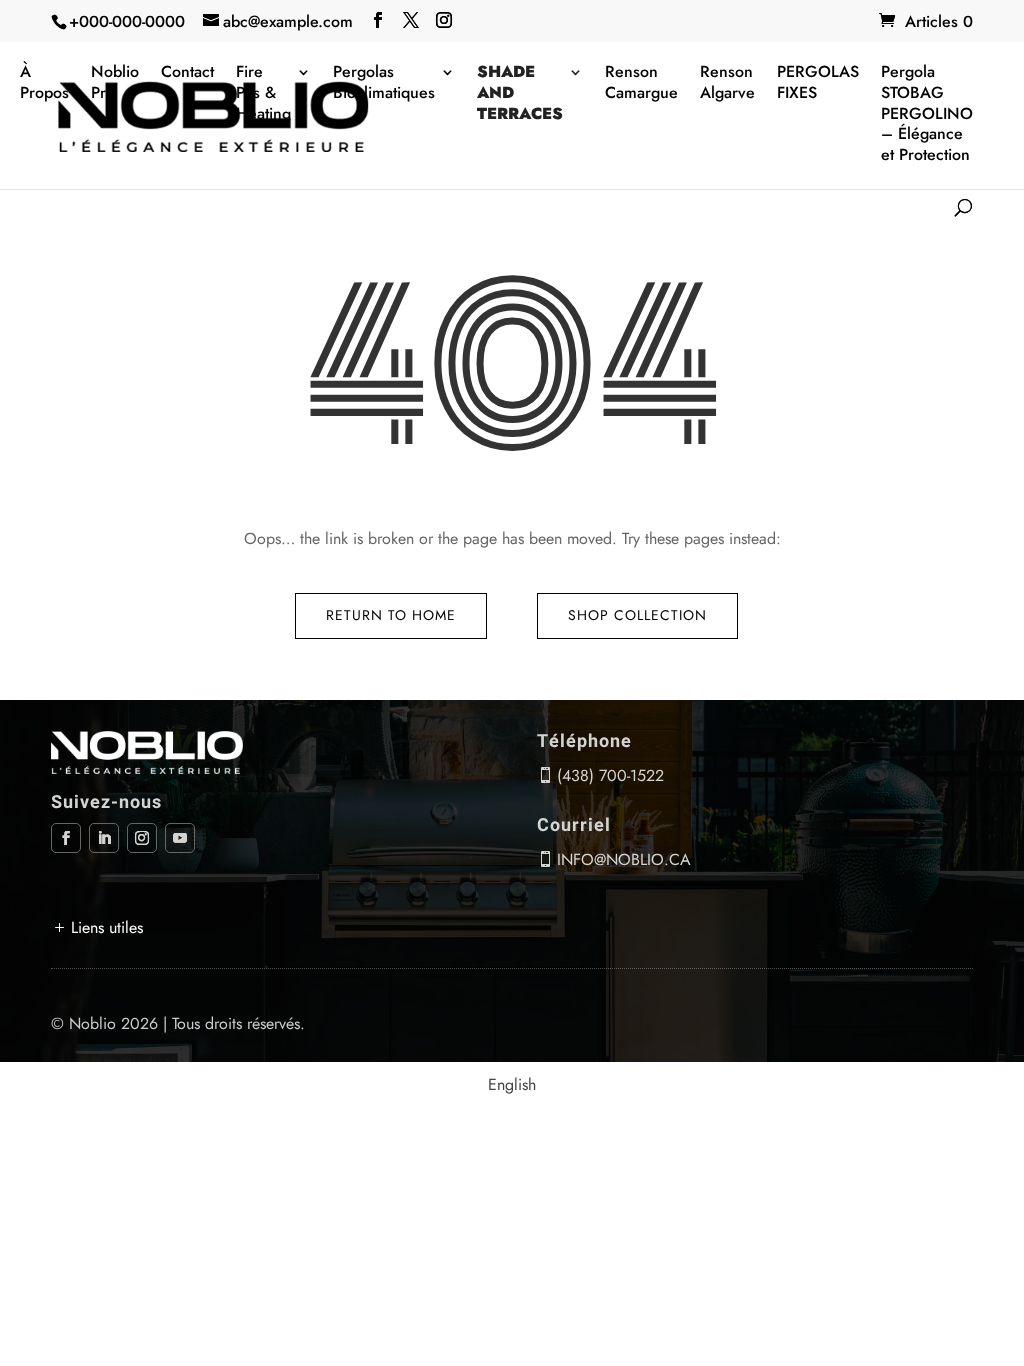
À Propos (44, 83)
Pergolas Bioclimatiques (384, 83)
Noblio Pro (115, 83)
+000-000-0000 (127, 21)
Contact (187, 72)
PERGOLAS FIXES (818, 83)
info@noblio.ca (624, 859)
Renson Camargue (641, 83)
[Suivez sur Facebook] (66, 838)
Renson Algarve (727, 83)
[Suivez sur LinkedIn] (104, 838)
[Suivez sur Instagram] (142, 838)
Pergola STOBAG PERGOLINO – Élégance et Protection (927, 114)
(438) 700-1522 (610, 775)
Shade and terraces (520, 93)
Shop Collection (637, 615)
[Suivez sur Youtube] (180, 838)
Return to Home (391, 615)
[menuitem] (512, 1085)
